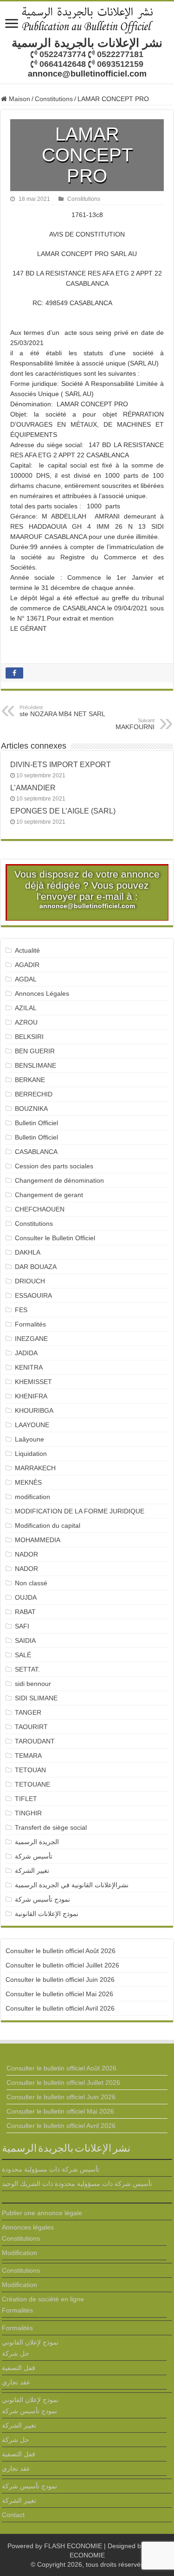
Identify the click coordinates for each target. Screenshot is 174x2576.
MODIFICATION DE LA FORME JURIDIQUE (80, 1511)
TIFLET (26, 1799)
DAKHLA (28, 1252)
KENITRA (29, 1367)
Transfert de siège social (51, 1827)
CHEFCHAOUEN (40, 1209)
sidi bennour (33, 1684)
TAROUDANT (36, 1741)
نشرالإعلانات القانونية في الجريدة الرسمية (72, 1885)
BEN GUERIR (35, 1051)
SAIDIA (25, 1640)
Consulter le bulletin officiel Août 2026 (61, 1951)
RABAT (25, 1612)
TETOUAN (30, 1770)
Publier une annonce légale (42, 2213)
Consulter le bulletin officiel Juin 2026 (60, 1980)
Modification (19, 2253)
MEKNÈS (28, 1482)
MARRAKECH (35, 1468)
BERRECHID (35, 1094)
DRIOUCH (30, 1281)
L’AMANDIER (33, 788)
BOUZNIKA (31, 1109)
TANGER (28, 1712)
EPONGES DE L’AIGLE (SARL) (63, 811)
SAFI (22, 1626)
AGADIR (27, 965)
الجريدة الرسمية (37, 1842)
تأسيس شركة (34, 1856)
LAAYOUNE (32, 1425)
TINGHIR (28, 1813)
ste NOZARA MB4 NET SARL (62, 711)
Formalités (30, 1324)
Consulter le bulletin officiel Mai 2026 (59, 1994)
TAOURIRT (33, 1727)
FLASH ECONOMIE (73, 2546)
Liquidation (31, 1454)
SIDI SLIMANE (40, 1698)
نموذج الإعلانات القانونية (47, 1914)
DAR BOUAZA (36, 1267)
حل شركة (16, 2353)
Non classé (31, 1583)
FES (21, 1310)
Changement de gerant (49, 1195)
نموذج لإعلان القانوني (30, 2342)
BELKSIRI (29, 1037)
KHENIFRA (31, 1396)
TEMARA (32, 1756)
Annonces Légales (42, 993)
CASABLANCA (36, 1152)
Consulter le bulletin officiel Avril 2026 (60, 2008)
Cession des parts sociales (54, 1166)
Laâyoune (29, 1439)
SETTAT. (27, 1669)
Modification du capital (48, 1525)
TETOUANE (32, 1784)
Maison (19, 99)
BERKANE (30, 1080)
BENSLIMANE (35, 1065)
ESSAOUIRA (33, 1295)
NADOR (26, 1554)
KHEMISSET (33, 1382)
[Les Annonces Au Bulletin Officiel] (87, 19)
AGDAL (26, 979)
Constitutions (54, 99)
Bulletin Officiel (36, 1123)
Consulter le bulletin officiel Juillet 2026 (62, 1965)
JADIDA (26, 1353)
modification (32, 1497)
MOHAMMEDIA (38, 1540)
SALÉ (23, 1655)
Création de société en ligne (43, 2299)
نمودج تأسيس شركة (42, 1899)
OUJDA (26, 1597)
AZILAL (26, 1008)
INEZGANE (31, 1339)
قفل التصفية (19, 2368)
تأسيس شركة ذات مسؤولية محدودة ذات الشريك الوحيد (77, 2184)
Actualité (27, 950)
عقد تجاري (16, 2382)
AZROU (26, 1022)
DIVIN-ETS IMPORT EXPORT (61, 764)
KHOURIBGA (34, 1410)
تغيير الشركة (32, 1871)
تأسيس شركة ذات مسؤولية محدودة (51, 2169)
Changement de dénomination (59, 1180)
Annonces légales (28, 2227)
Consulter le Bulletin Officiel (55, 1238)
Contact (13, 2515)
